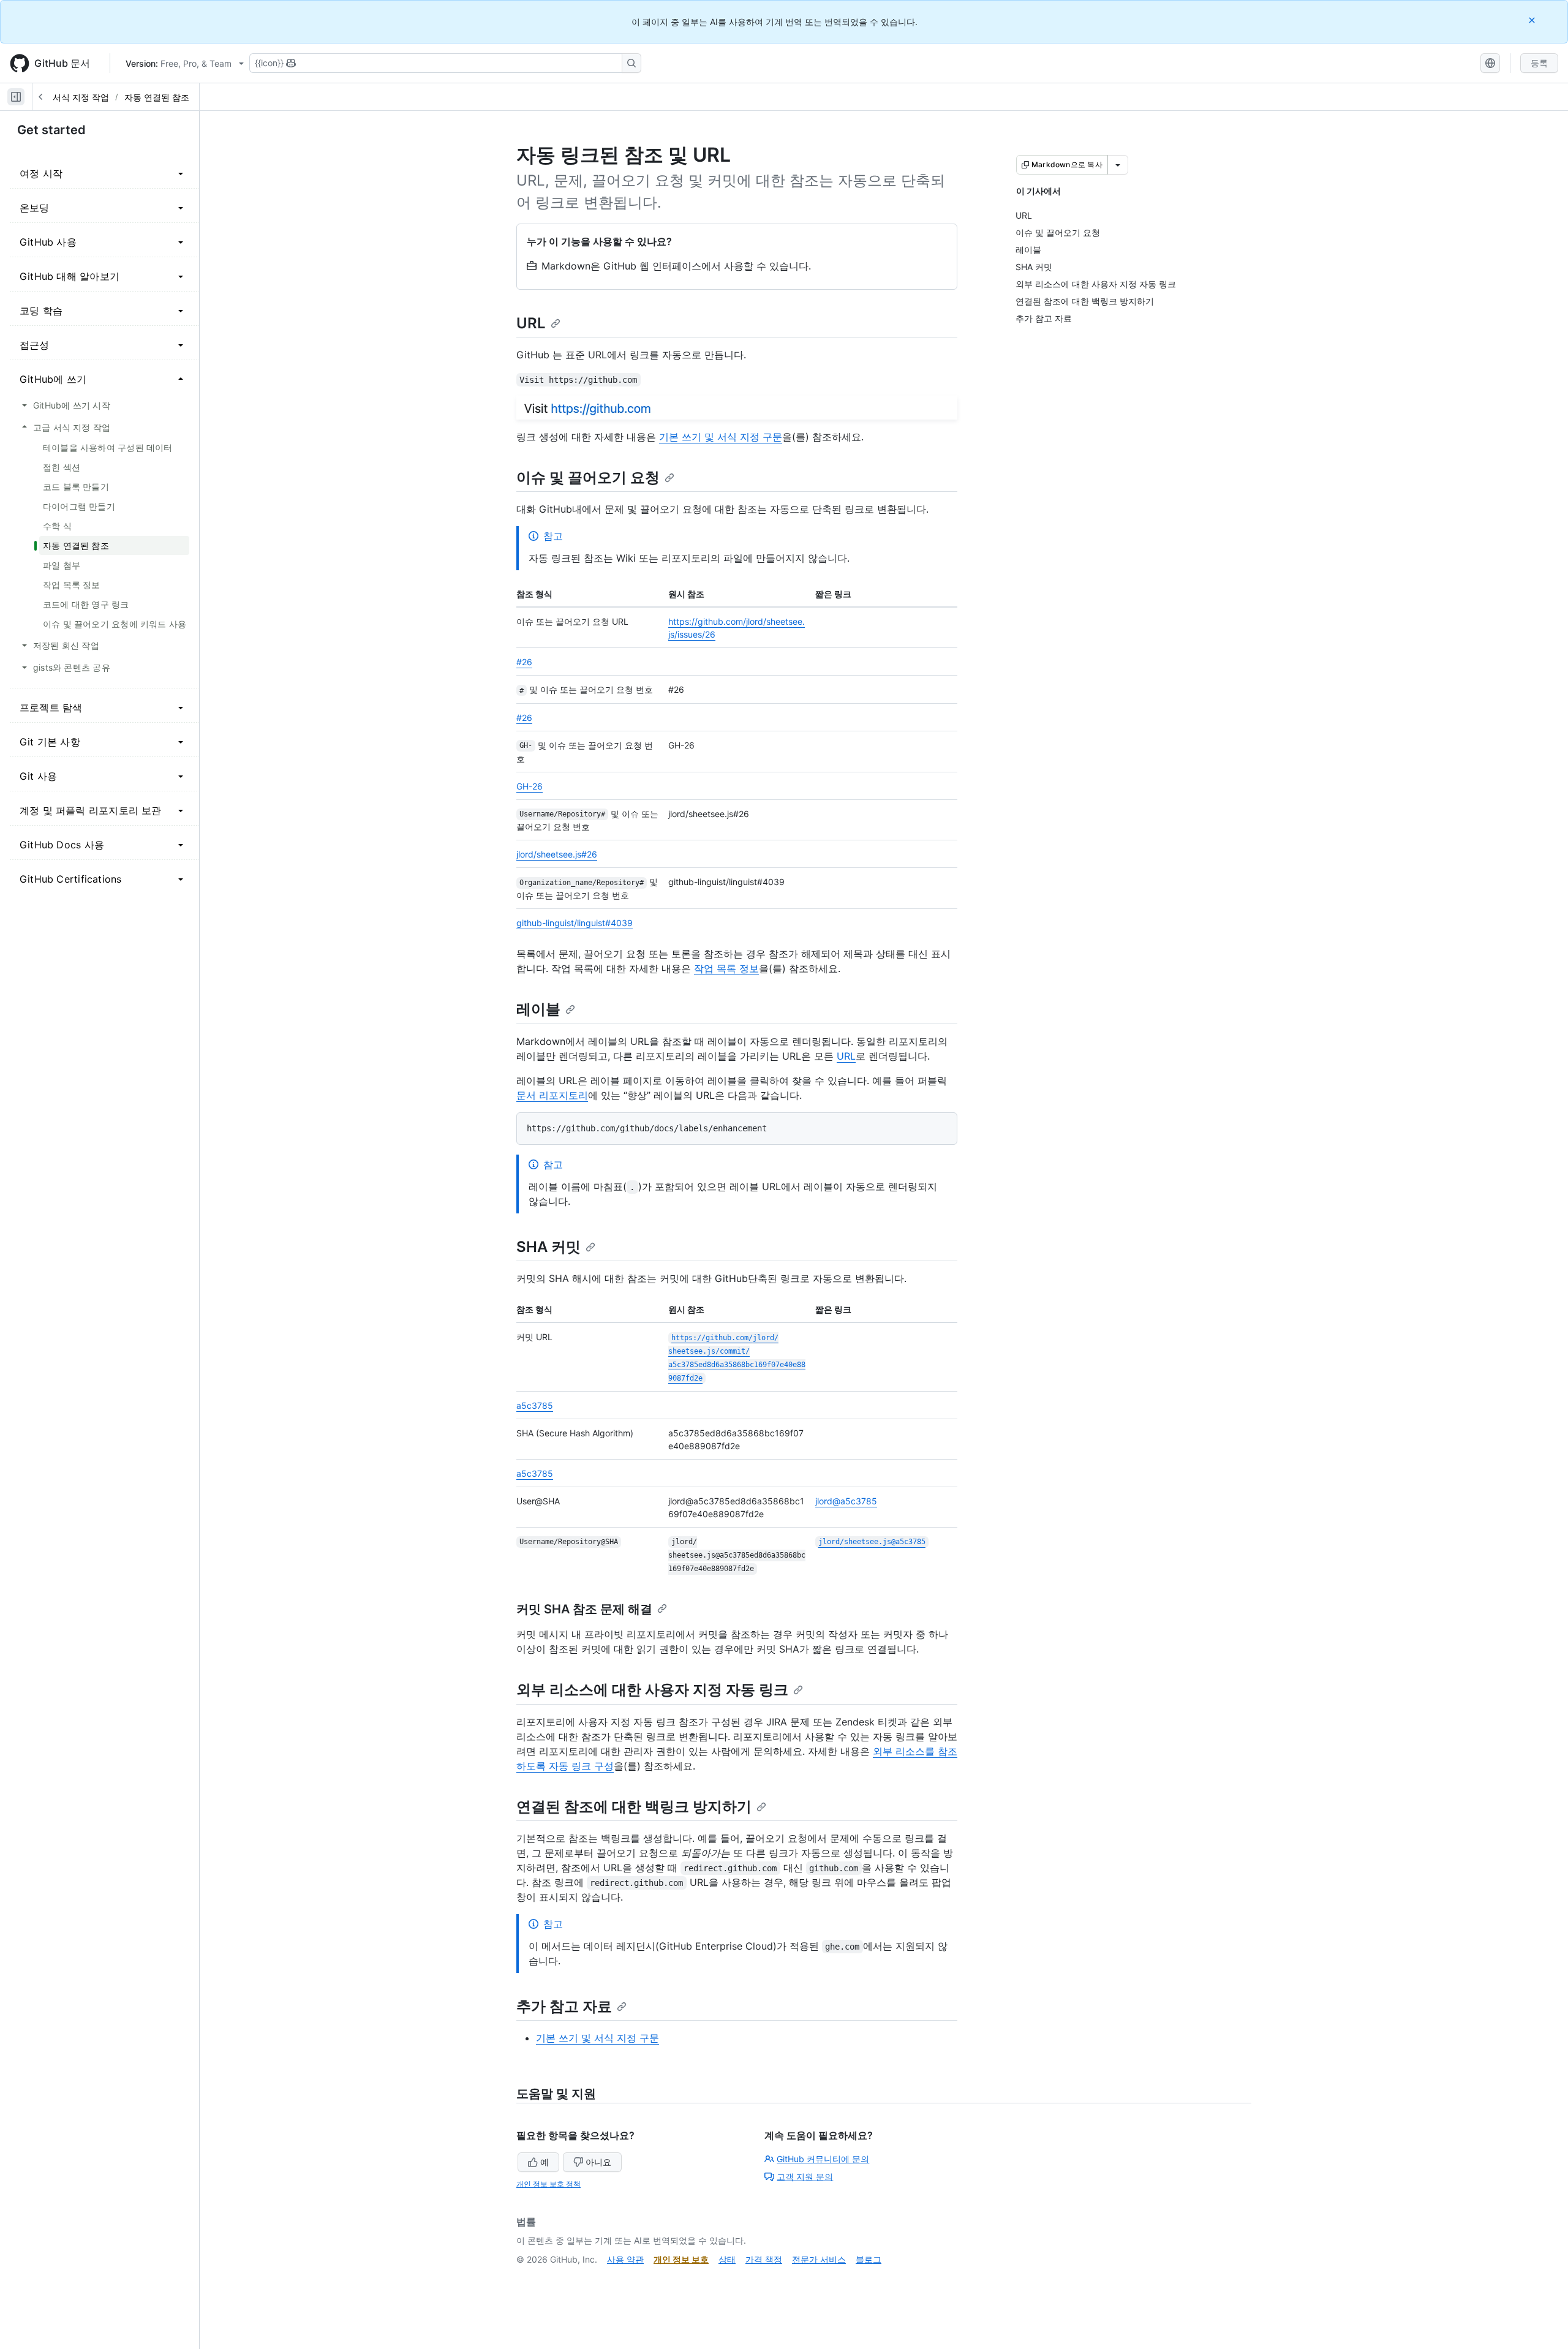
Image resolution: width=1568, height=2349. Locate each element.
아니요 (598, 2162)
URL (531, 323)
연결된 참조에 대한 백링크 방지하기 (634, 1807)
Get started (51, 130)
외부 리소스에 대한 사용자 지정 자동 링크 (652, 1690)
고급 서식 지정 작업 (71, 97)
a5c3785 (535, 1405)
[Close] (1533, 20)
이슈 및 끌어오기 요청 (588, 477)
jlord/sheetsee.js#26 (557, 854)
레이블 (538, 1009)
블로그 (869, 2259)
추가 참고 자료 (564, 2006)
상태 (727, 2259)
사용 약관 (625, 2259)
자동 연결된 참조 (157, 97)
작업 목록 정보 (726, 968)
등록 (1539, 63)
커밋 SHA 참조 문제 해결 (584, 1609)
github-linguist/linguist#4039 (575, 923)
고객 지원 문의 (805, 2177)
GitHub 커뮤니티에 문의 (823, 2159)
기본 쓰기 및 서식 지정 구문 (721, 437)
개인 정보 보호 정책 (548, 2184)
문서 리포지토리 (552, 1095)
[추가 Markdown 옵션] (1118, 165)
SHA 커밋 (548, 1247)
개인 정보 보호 (681, 2259)
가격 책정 (764, 2259)
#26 (524, 662)
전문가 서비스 (819, 2259)
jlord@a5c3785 (846, 1501)
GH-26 (530, 786)
